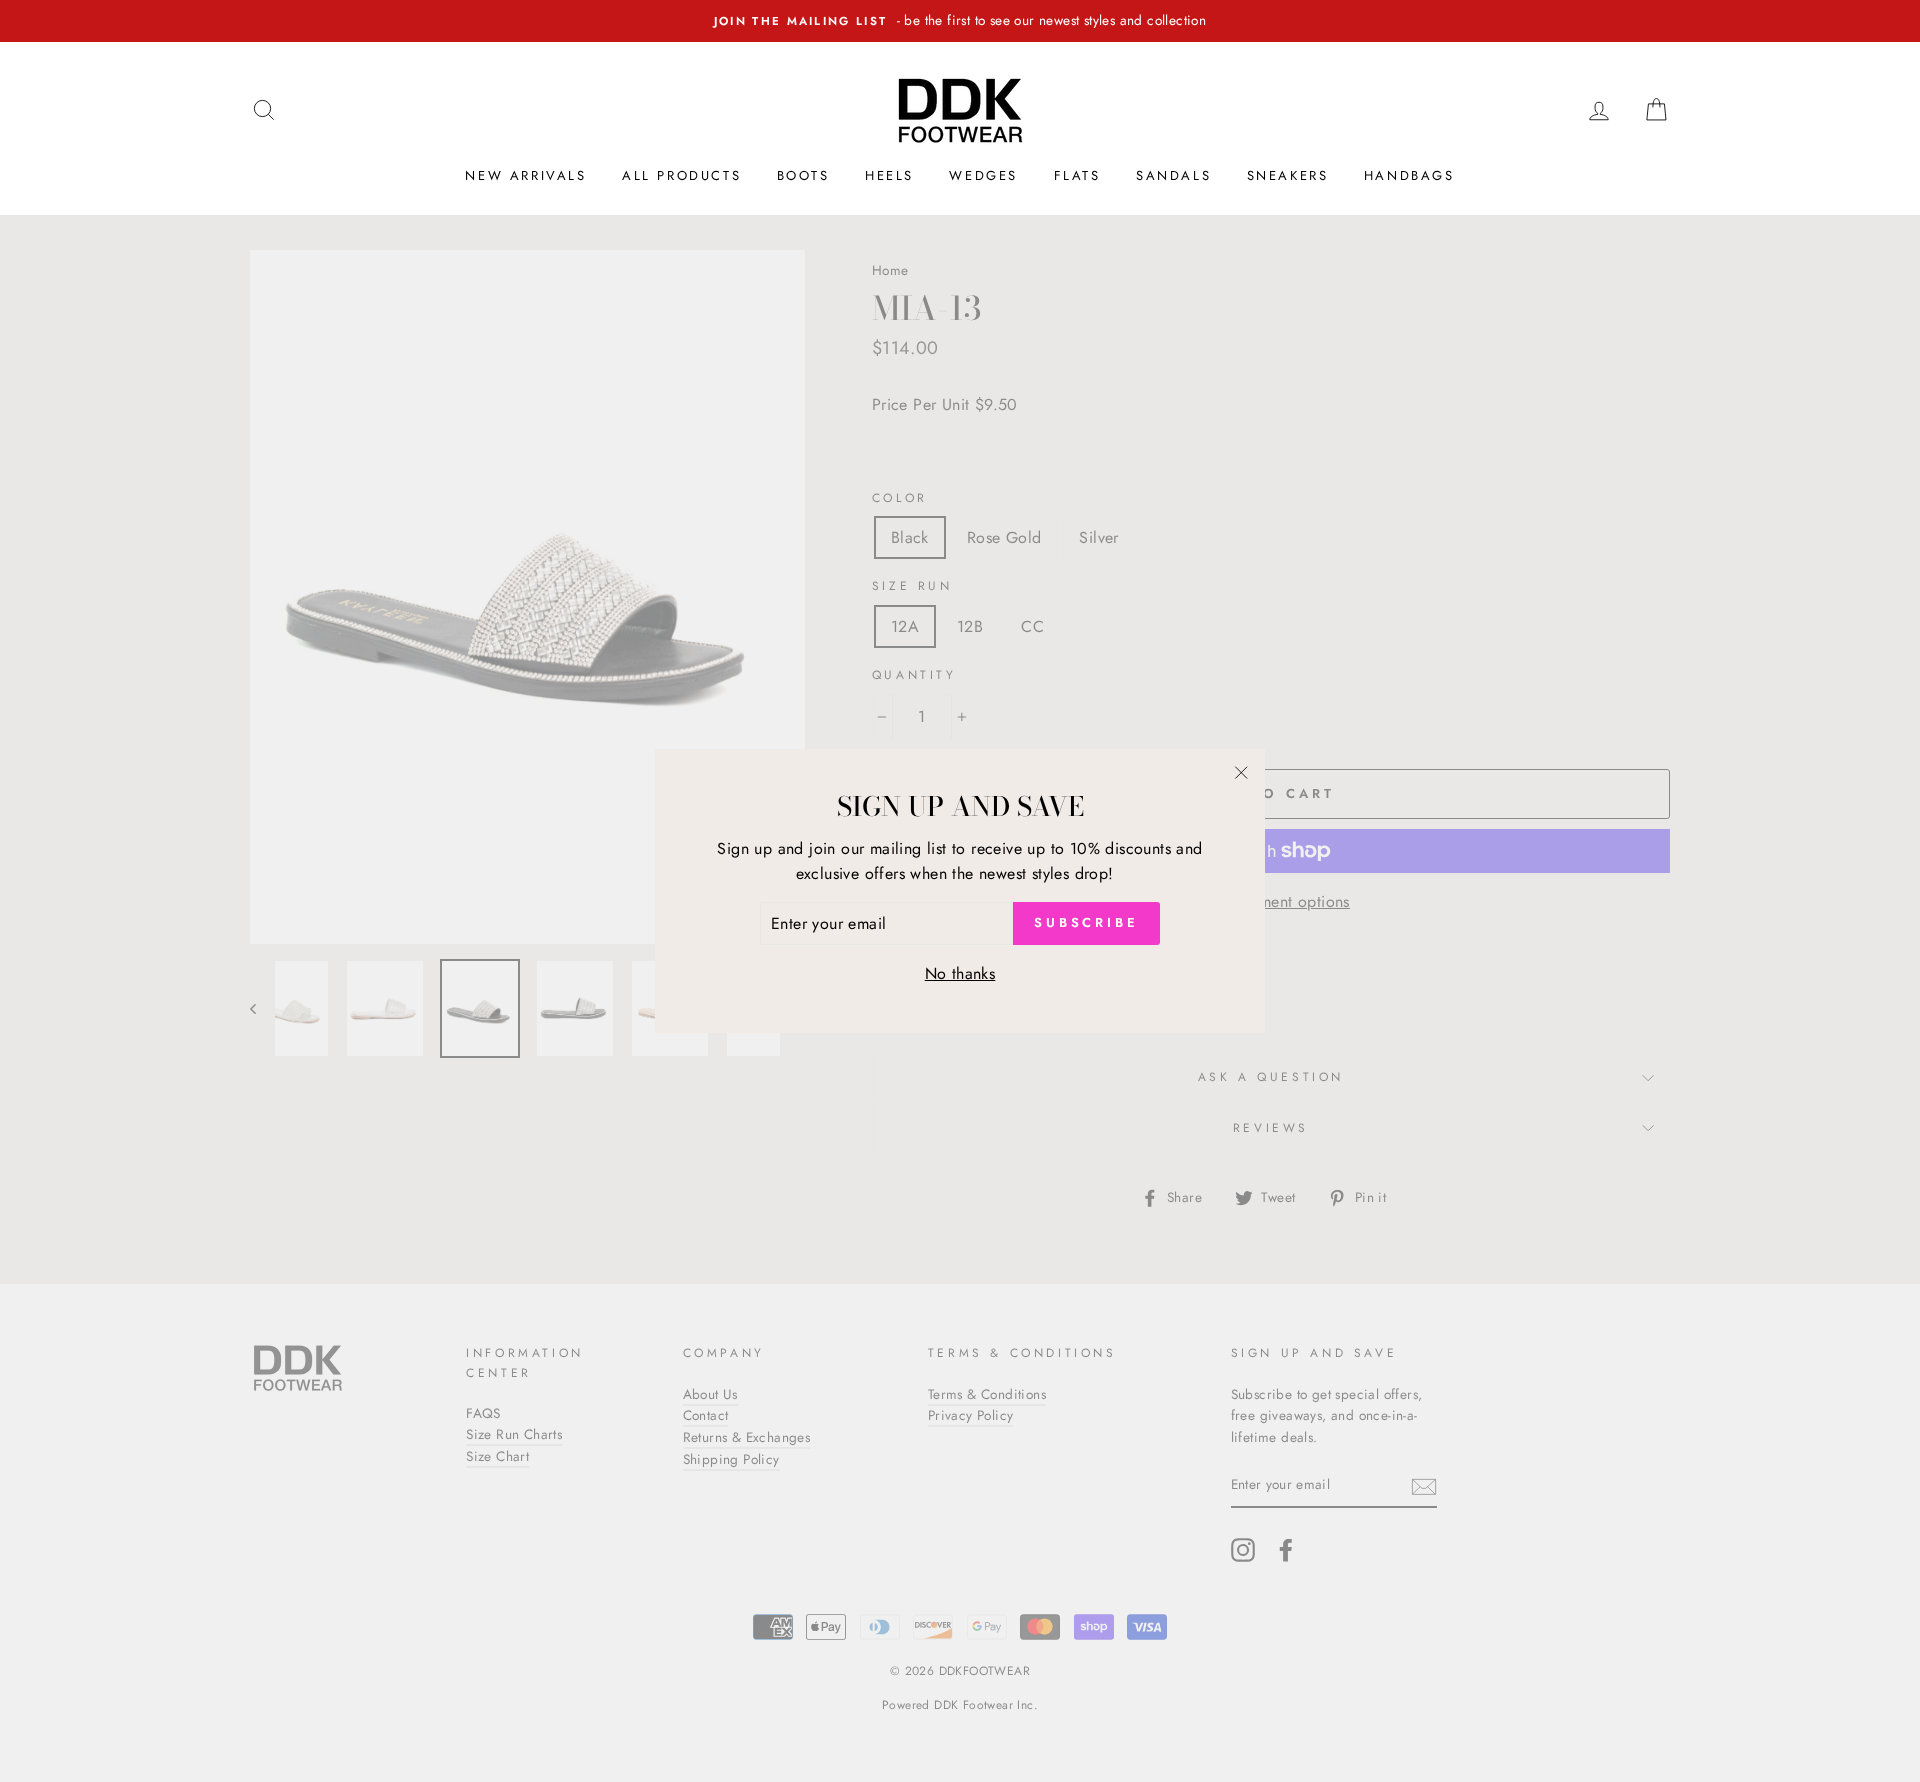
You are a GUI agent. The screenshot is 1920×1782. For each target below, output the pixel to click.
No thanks (960, 973)
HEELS (889, 175)
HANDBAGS (1409, 175)
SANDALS (1173, 175)
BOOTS (803, 175)
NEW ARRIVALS (525, 175)
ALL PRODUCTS (681, 175)
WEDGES (983, 175)
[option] (960, 21)
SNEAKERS (1288, 175)
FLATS (1077, 175)
